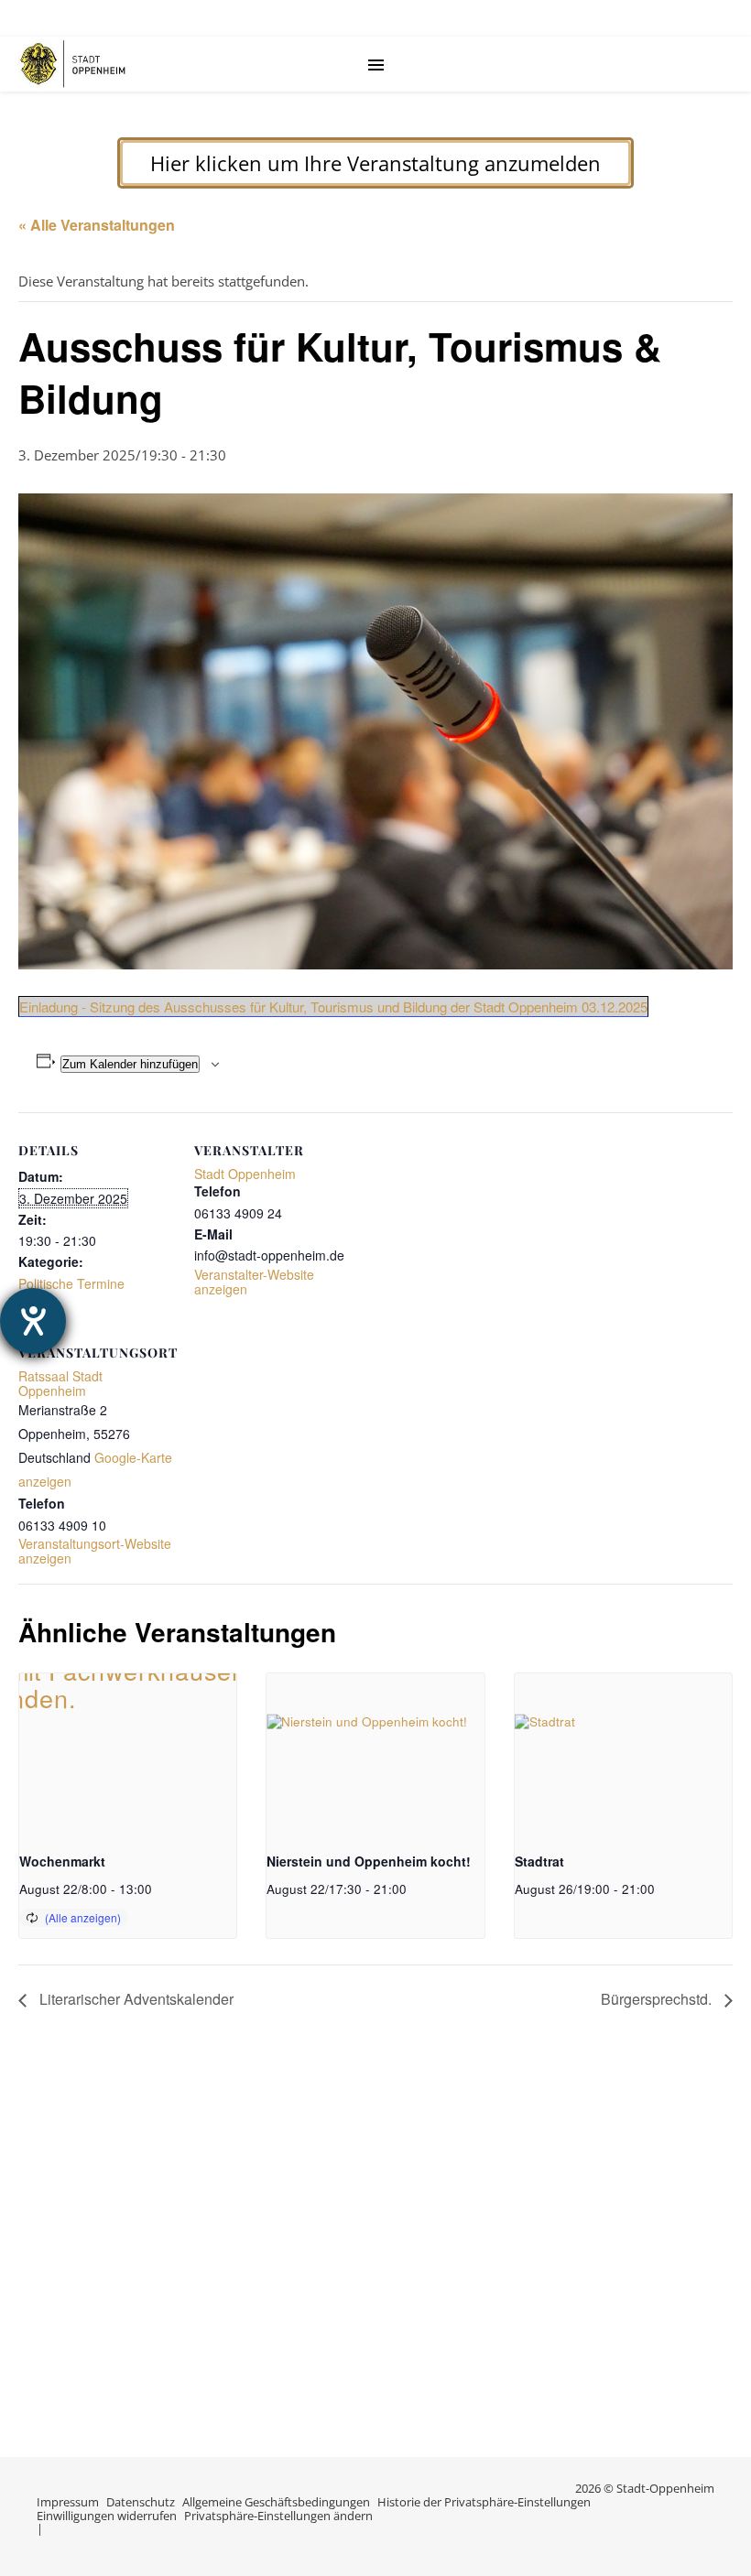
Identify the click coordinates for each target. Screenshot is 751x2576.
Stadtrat (539, 1861)
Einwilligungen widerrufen (107, 2516)
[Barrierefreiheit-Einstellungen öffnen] (33, 1321)
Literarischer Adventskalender (135, 1999)
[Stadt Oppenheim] (73, 64)
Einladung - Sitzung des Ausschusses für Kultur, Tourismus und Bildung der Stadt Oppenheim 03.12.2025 (333, 1007)
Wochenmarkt (62, 1861)
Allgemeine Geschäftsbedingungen (276, 2502)
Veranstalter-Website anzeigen (254, 1282)
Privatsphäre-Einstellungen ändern (278, 2516)
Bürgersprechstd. (658, 1999)
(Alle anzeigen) (83, 1917)
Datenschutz (141, 2502)
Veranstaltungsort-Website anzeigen (95, 1551)
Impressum (68, 2502)
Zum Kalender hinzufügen (130, 1064)
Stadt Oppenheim (245, 1174)
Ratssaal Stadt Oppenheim (60, 1383)
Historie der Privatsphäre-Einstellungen (484, 2502)
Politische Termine (71, 1283)
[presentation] (128, 1755)
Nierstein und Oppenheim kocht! (369, 1861)
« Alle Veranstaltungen (97, 225)
